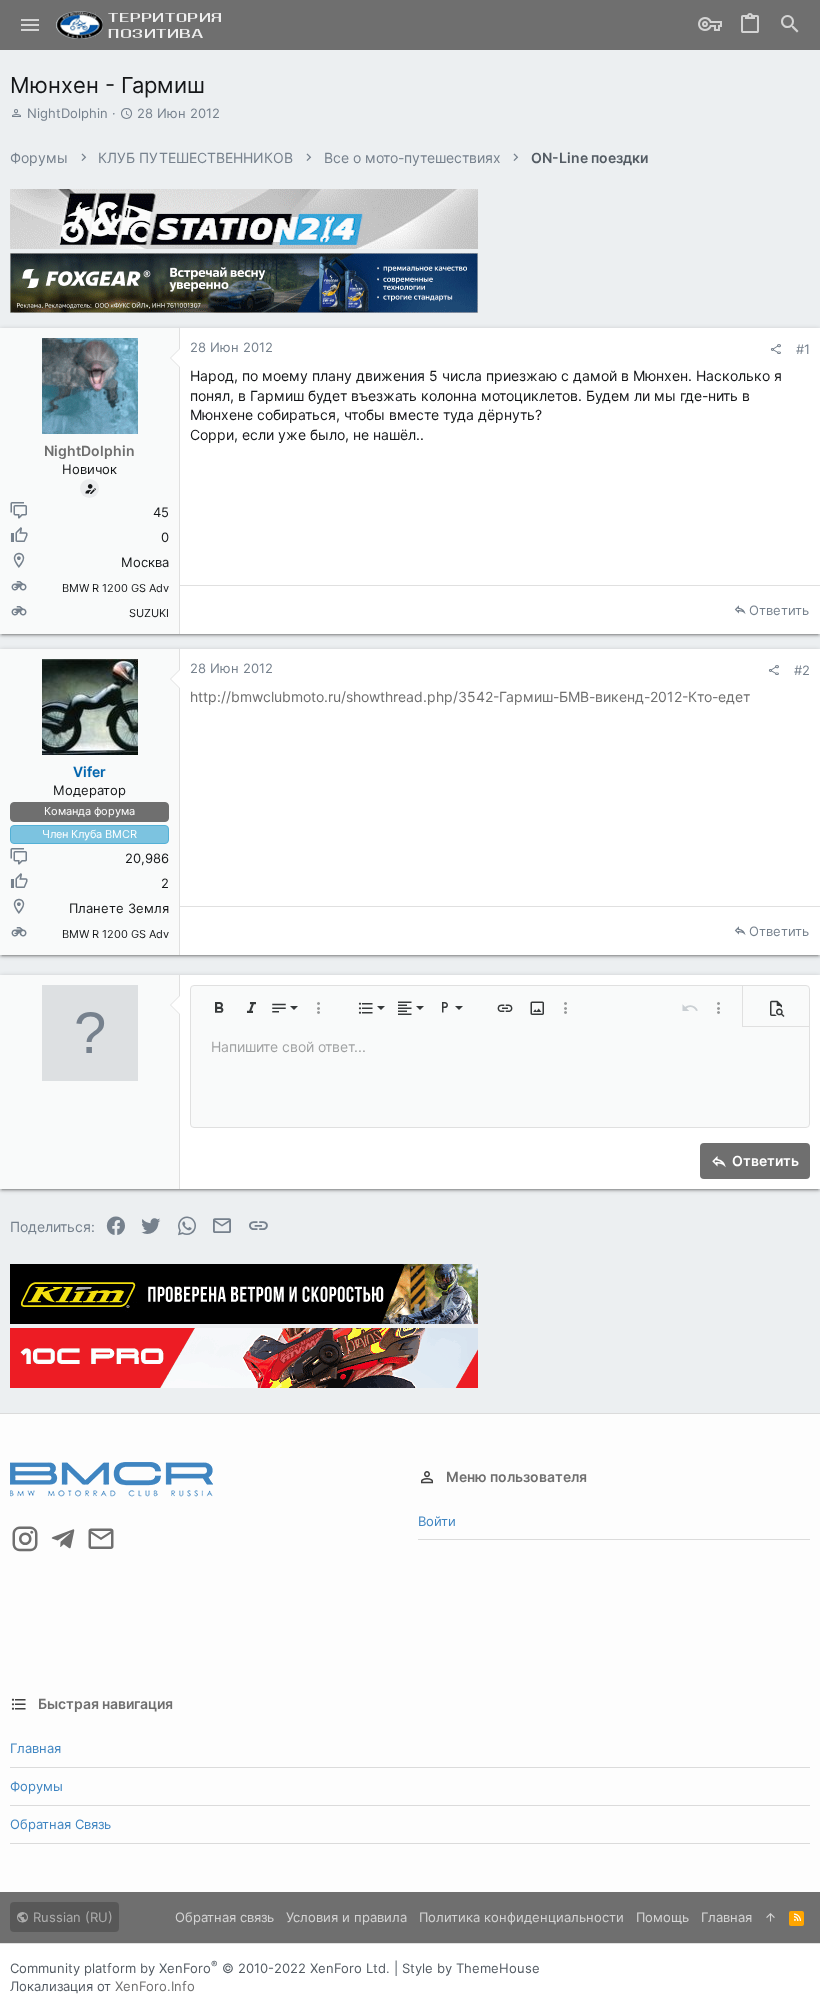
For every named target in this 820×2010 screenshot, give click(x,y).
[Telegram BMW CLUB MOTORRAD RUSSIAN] (63, 1539)
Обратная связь (60, 1824)
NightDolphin (67, 113)
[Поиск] (790, 25)
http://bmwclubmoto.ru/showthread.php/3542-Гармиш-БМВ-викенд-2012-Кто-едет (470, 696)
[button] (30, 25)
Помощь (662, 1917)
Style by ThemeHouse (471, 1968)
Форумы (36, 1786)
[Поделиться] (775, 349)
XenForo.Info (155, 1986)
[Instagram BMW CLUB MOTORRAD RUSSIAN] (25, 1539)
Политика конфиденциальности (521, 1917)
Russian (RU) (71, 1917)
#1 (803, 349)
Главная (35, 1748)
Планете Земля (119, 908)
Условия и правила (346, 1917)
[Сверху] (770, 1917)
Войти (437, 1521)
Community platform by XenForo (200, 1968)
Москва (145, 562)
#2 (802, 670)
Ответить (779, 610)
